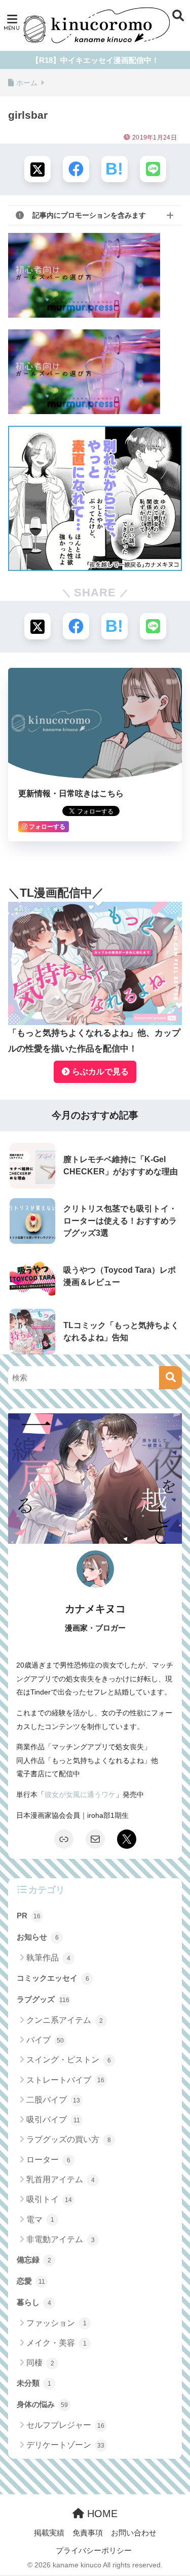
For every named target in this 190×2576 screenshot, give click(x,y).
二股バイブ (53, 2100)
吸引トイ (49, 2199)
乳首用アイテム (61, 2179)
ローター (48, 2160)
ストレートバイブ (65, 2080)
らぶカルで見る (99, 1072)
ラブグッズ (43, 1999)
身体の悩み (42, 2404)
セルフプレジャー (65, 2425)
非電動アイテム (61, 2239)
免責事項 (88, 2533)
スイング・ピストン (69, 2060)
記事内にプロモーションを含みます (89, 215)
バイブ (45, 2040)
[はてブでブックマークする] (115, 169)
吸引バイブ (53, 2120)
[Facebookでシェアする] (76, 169)
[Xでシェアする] (37, 169)
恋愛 (31, 2281)
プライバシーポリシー (94, 2551)
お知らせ (38, 1937)
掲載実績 (49, 2533)
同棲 (40, 2363)
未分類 (34, 2383)
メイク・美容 (56, 2343)
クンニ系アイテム (65, 2020)
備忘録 (34, 2260)
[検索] (170, 1378)
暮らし (34, 2302)
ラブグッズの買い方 (69, 2139)
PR (29, 1916)
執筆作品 (48, 1958)
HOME (101, 2514)
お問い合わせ (134, 2533)
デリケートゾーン (65, 2445)
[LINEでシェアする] (153, 169)
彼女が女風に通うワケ (80, 1794)
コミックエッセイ (53, 1978)
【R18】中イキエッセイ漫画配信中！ (95, 60)
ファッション (56, 2323)
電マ (40, 2219)
